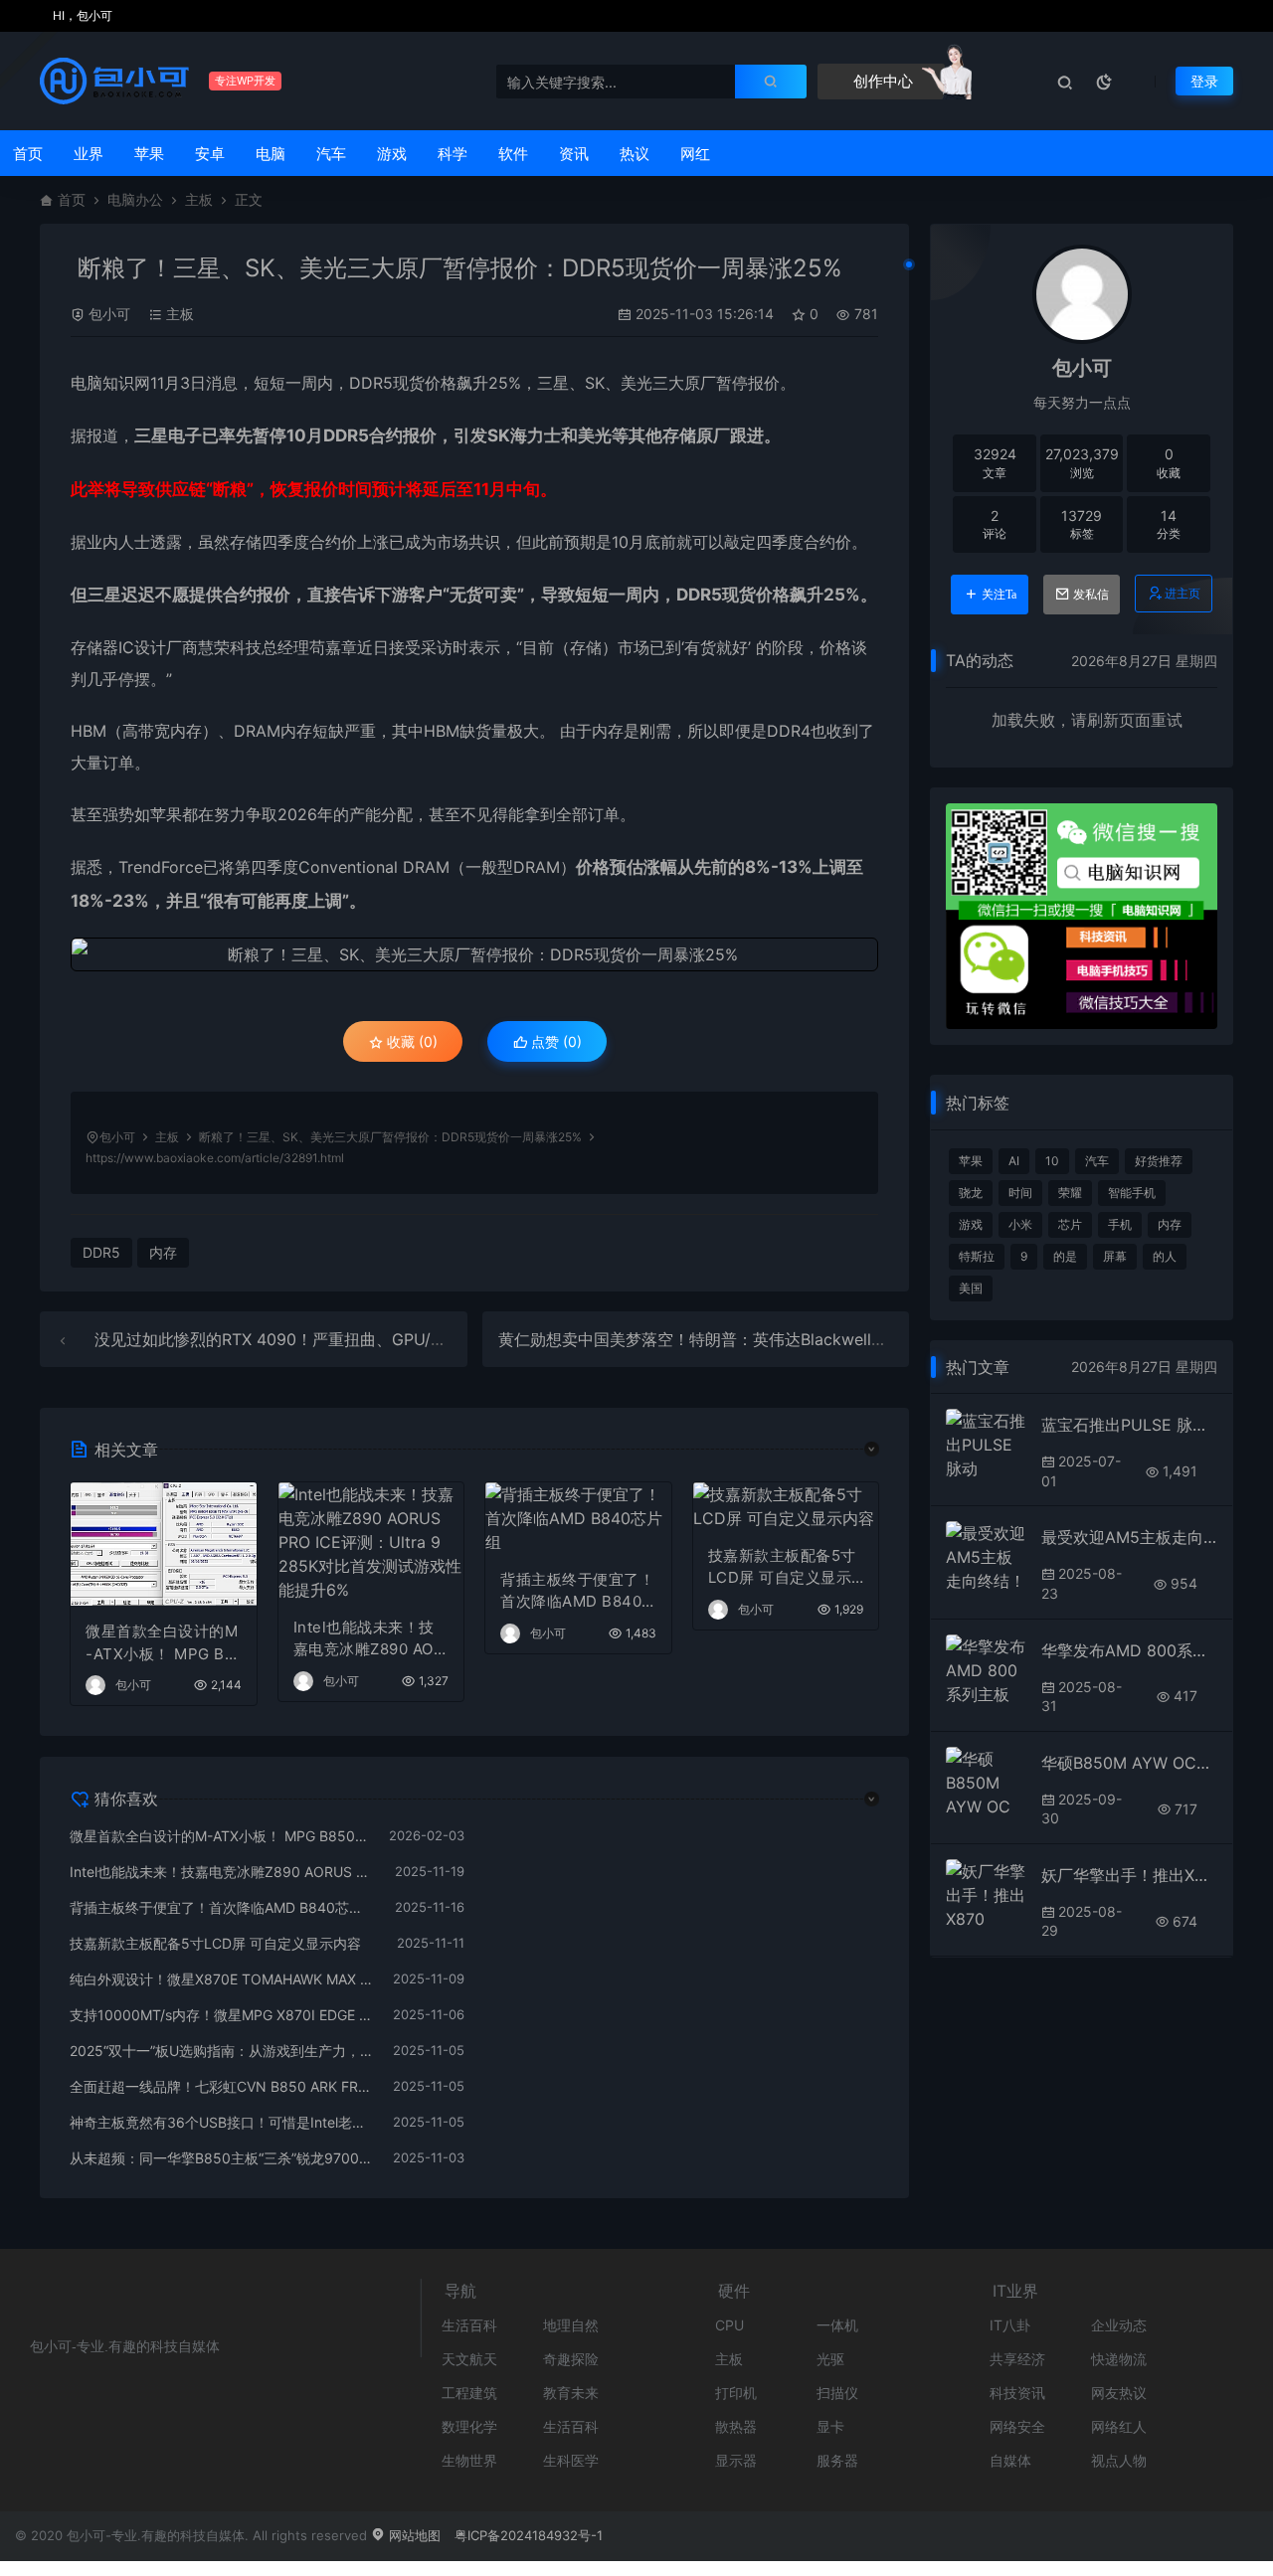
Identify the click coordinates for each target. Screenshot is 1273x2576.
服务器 (837, 2460)
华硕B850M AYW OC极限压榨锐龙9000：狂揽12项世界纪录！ (1129, 1763)
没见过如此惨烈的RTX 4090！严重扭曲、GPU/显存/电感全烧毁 (321, 1339)
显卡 (830, 2426)
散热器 (736, 2426)
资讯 (574, 154)
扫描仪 (837, 2393)
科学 (453, 154)
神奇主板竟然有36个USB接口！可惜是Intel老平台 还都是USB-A (221, 2122)
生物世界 (469, 2460)
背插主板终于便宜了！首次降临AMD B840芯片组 (577, 1592)
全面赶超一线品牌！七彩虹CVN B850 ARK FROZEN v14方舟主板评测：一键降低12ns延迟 (221, 2086)
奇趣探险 (571, 2359)
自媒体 (1010, 2460)
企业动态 (1119, 2325)
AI (1014, 1161)
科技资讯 (1017, 2393)
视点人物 (1119, 2460)
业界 (89, 154)
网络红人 (1119, 2426)
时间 (1020, 1193)
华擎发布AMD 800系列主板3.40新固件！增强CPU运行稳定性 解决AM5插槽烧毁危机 (1129, 1650)
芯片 (1070, 1224)
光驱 (830, 2359)
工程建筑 (469, 2393)
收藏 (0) (410, 1041)
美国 (971, 1288)
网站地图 (413, 2535)
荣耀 (1070, 1193)
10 (1052, 1161)
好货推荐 (1159, 1161)
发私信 (1091, 595)
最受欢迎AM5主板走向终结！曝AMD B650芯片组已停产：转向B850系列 (1129, 1537)
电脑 (271, 154)
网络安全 (1017, 2426)
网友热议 (1119, 2393)
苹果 (149, 154)
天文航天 (469, 2359)
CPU (729, 2325)
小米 (1020, 1224)
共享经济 (1017, 2359)
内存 (186, 731)
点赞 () (554, 1041)
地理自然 (571, 2325)
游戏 (392, 154)
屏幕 (1115, 1256)
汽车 (331, 154)
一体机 (837, 2325)
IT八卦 (1010, 2325)
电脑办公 (135, 199)
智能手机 (1132, 1193)
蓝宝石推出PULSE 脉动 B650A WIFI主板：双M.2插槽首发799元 (1129, 1425)
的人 (1165, 1256)
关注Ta (999, 595)
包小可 (109, 314)
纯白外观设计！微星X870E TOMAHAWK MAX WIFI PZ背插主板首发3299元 (221, 1979)
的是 (1065, 1256)
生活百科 (469, 2325)
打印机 (736, 2393)
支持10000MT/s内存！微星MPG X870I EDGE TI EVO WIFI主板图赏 (221, 2015)
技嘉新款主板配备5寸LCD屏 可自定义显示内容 (782, 1568)
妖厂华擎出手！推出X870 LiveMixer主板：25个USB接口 (1129, 1875)
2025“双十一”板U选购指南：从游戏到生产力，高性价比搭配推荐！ (221, 2051)
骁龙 (971, 1193)
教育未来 (571, 2393)
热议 (635, 154)
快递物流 (1119, 2359)
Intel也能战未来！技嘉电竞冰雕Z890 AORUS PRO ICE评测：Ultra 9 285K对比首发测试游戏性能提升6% (371, 1639)
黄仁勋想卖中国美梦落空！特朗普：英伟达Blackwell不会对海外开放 (740, 1339)
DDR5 (371, 383)
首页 (28, 154)
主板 (199, 199)
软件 (513, 154)
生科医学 (571, 2460)
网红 (695, 154)
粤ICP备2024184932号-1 (529, 2535)
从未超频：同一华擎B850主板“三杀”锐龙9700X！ (221, 2158)
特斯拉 (977, 1256)
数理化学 (469, 2426)
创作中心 (881, 81)
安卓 (210, 154)
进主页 (1182, 593)
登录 (1204, 81)
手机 (1120, 1224)
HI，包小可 (81, 15)
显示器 (736, 2460)
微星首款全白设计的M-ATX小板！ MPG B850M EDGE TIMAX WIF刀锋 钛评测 (164, 1643)
